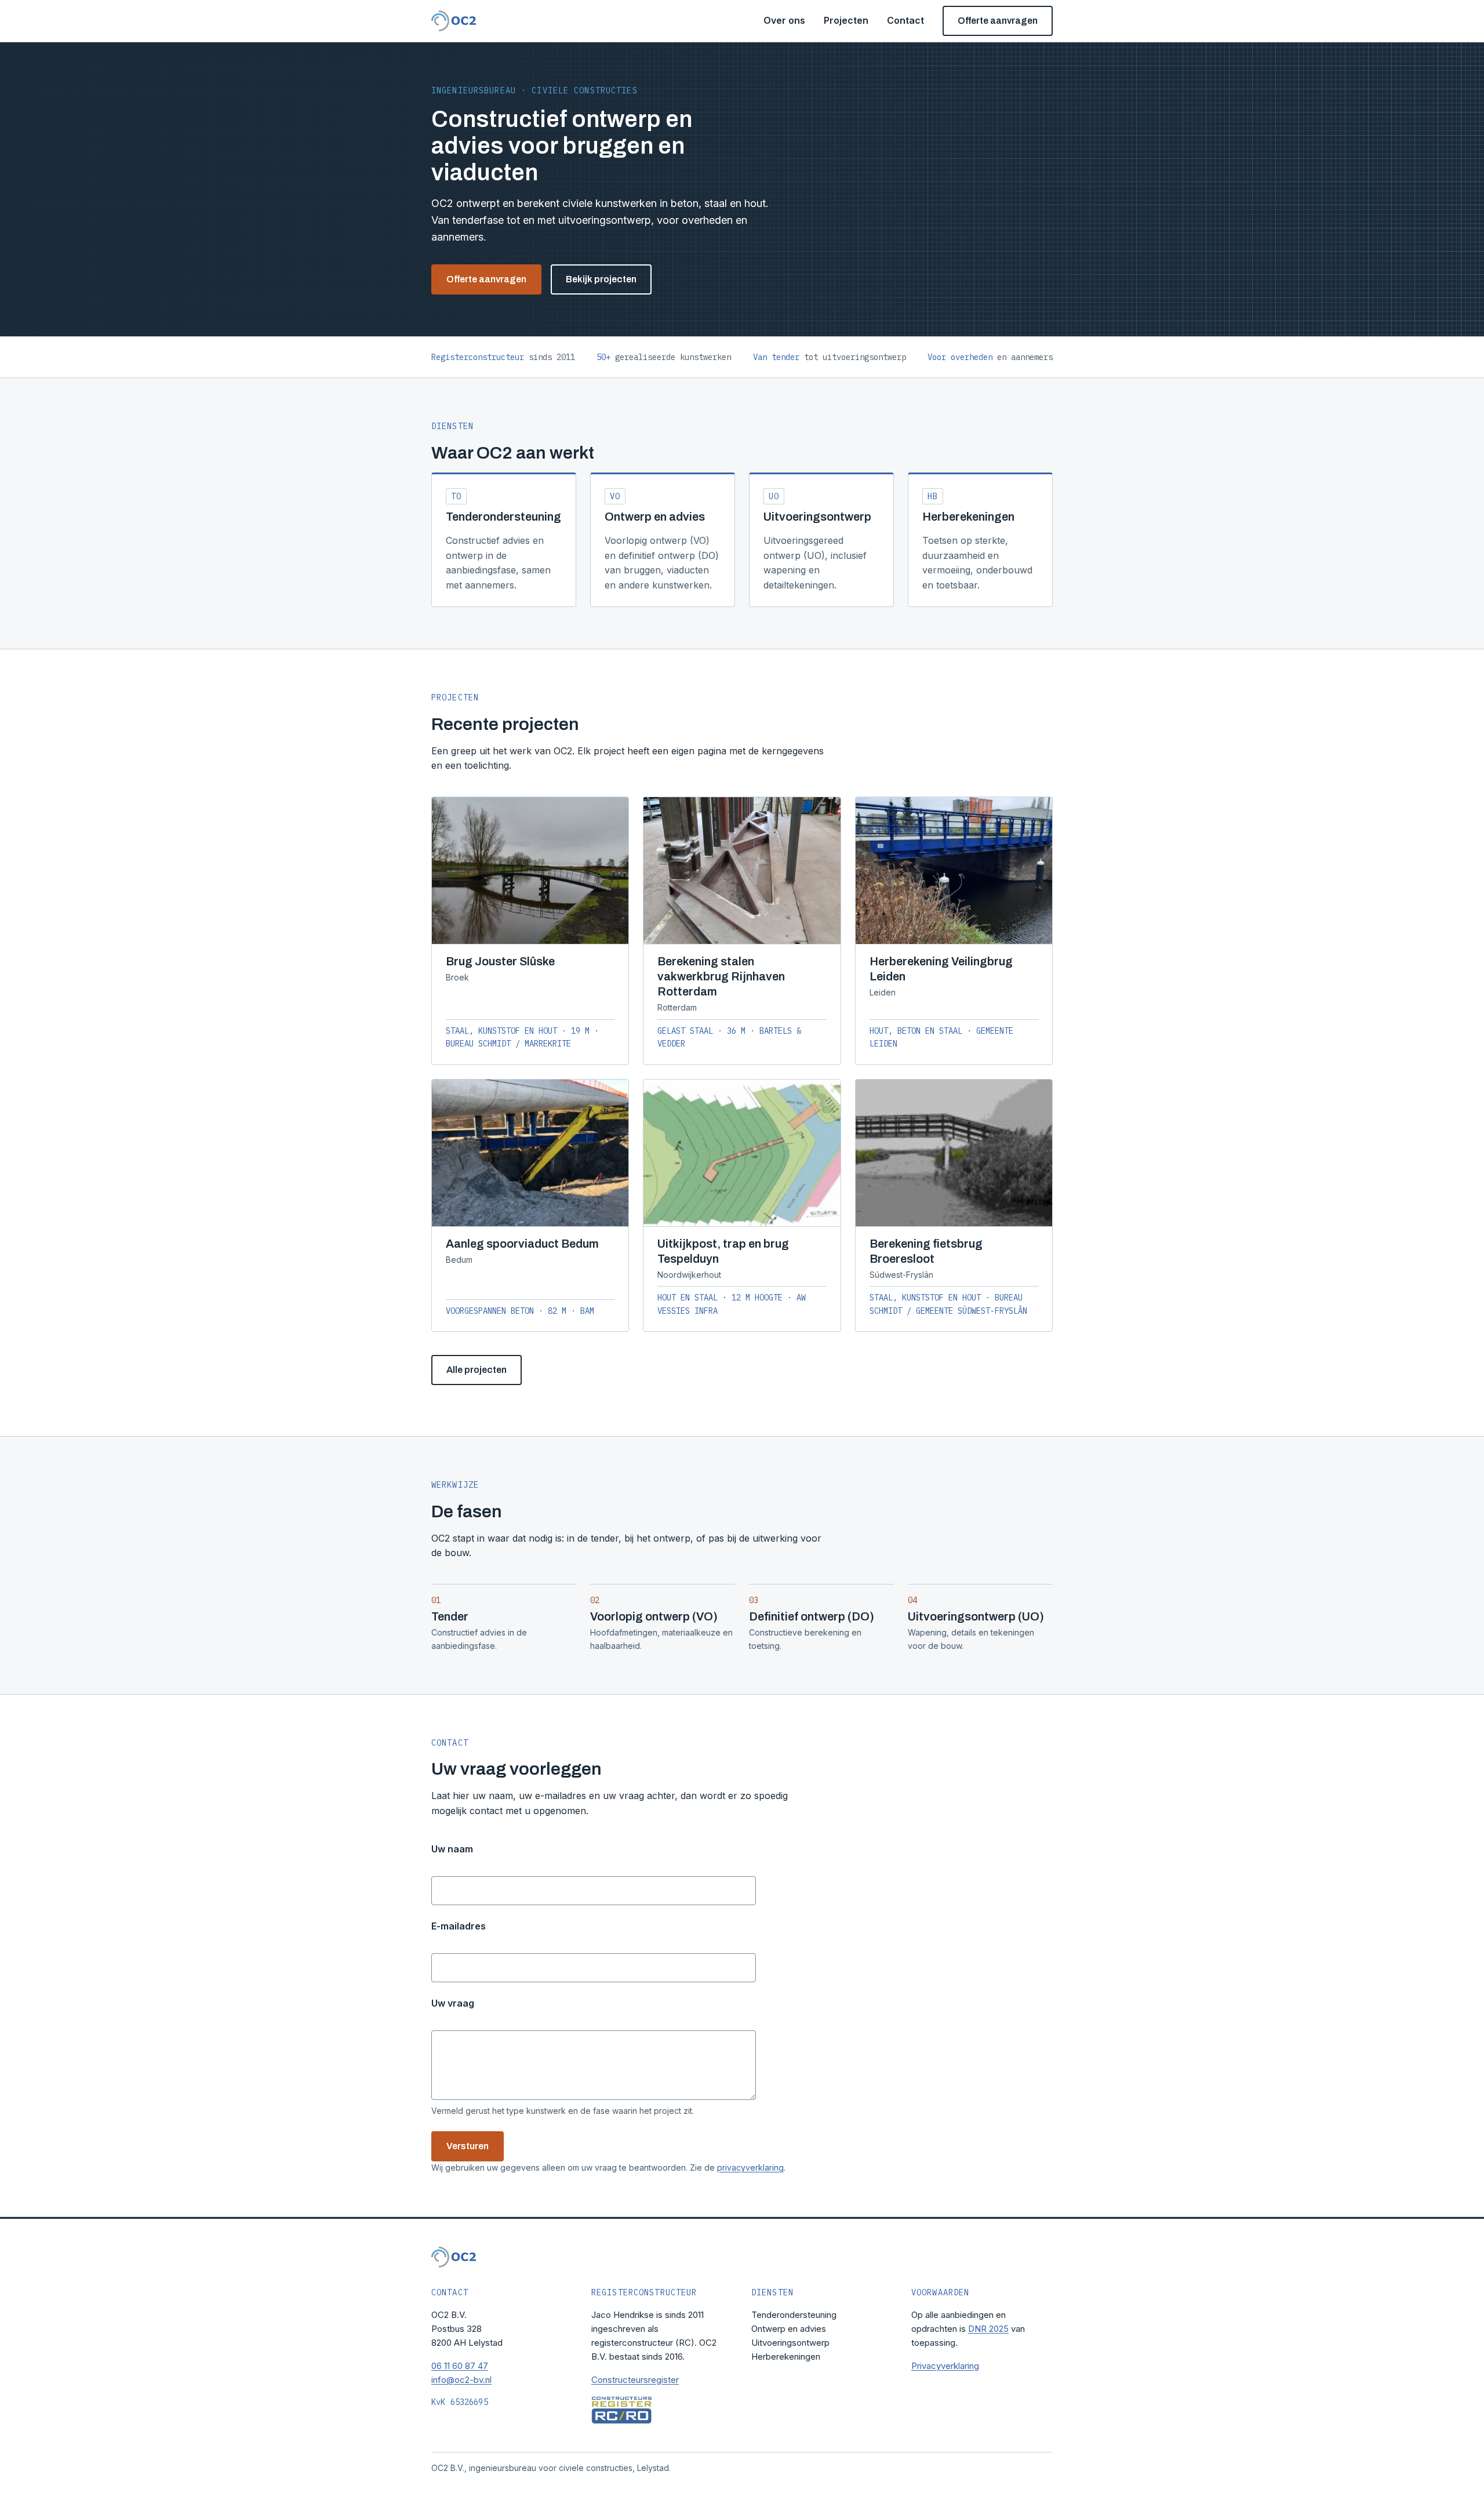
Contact (905, 20)
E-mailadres (459, 1926)
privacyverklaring (750, 2167)
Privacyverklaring (945, 2366)
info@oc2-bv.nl (461, 2380)
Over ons (784, 20)
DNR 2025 (988, 2329)
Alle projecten (477, 1370)
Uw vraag (453, 2003)
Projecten (846, 20)
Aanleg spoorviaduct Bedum (522, 1244)
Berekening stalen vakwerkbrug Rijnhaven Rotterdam (721, 976)
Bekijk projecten (601, 279)
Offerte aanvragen (998, 21)
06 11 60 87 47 (460, 2366)
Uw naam (452, 1849)
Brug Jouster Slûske (500, 961)
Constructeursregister (635, 2380)
